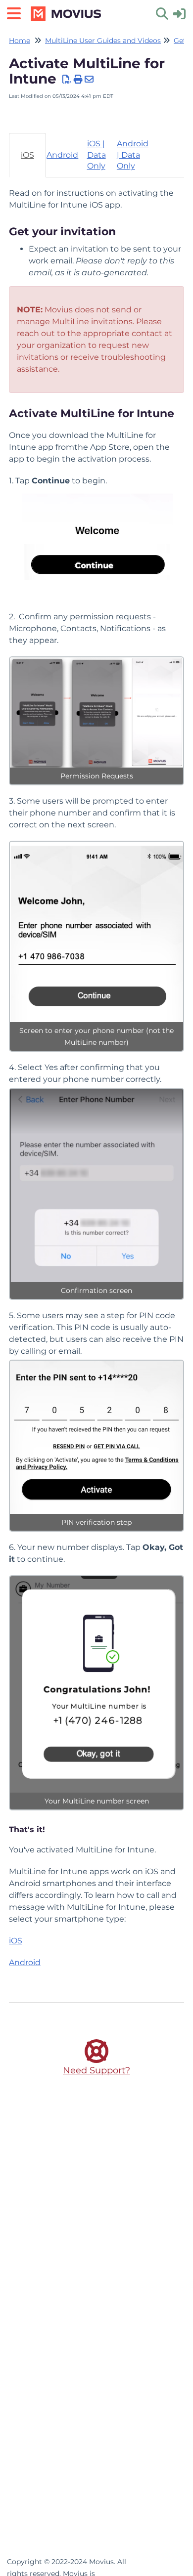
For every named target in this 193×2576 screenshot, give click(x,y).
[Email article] (89, 80)
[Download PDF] (67, 80)
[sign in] (179, 13)
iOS (16, 1941)
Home (20, 41)
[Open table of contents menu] (17, 12)
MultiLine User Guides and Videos (103, 41)
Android (25, 1962)
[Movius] (67, 9)
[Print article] (78, 80)
